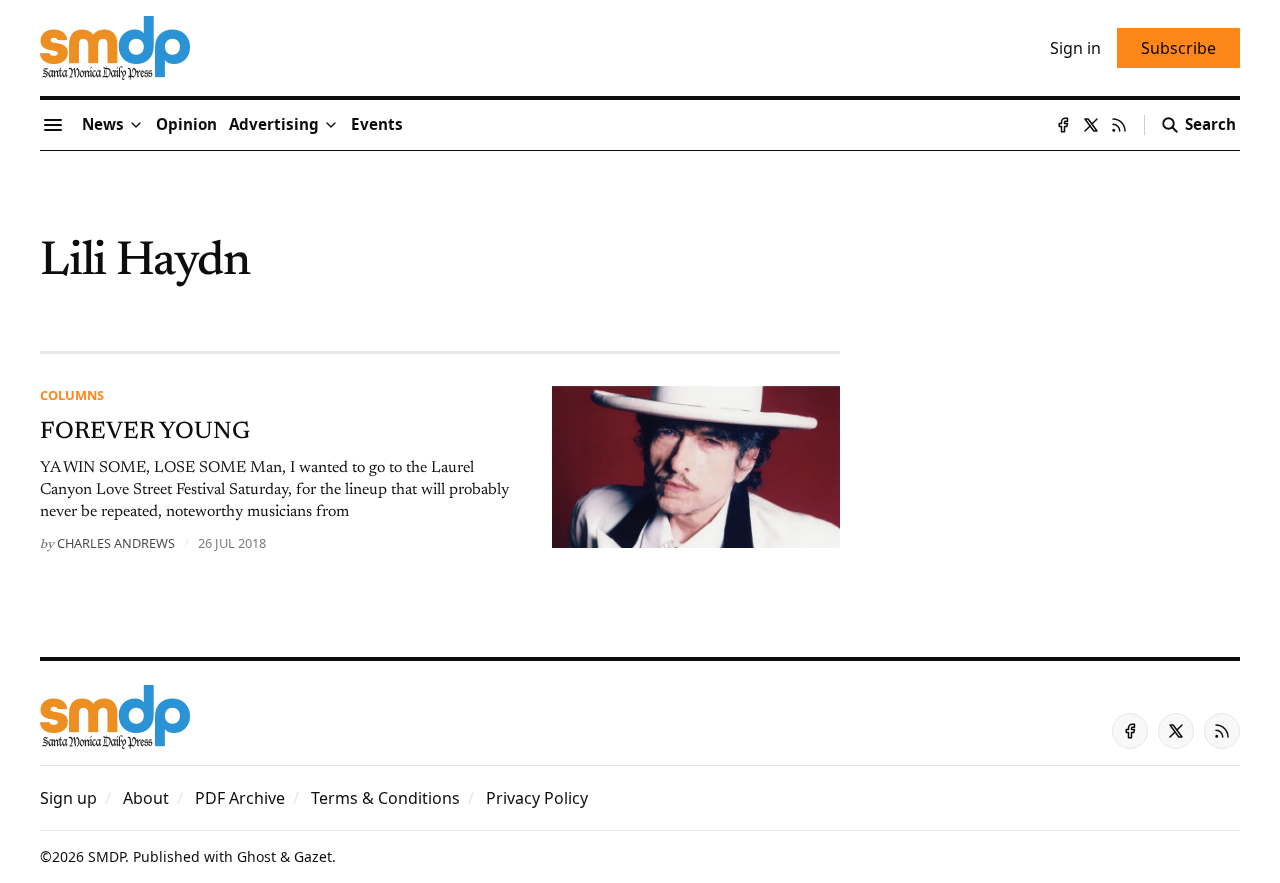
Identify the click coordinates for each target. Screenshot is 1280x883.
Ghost (256, 856)
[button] (274, 125)
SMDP (106, 856)
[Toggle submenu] (136, 125)
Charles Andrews (116, 543)
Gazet (313, 856)
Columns (72, 395)
